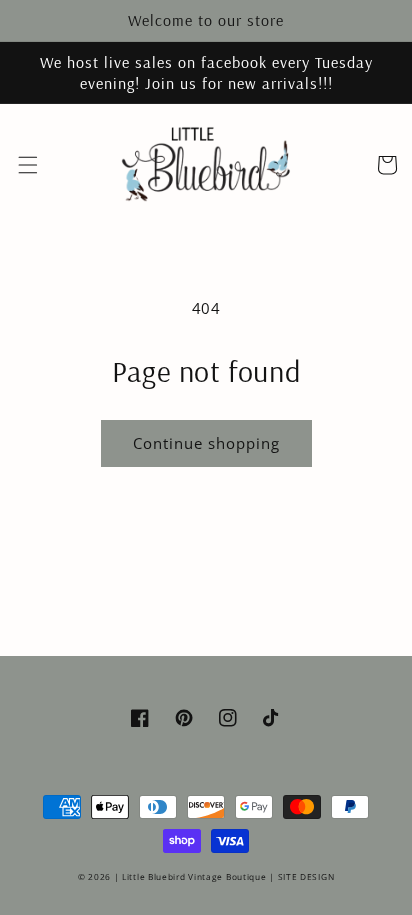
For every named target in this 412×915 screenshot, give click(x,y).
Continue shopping (206, 443)
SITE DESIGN (306, 876)
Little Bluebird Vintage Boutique (194, 876)
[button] (28, 165)
